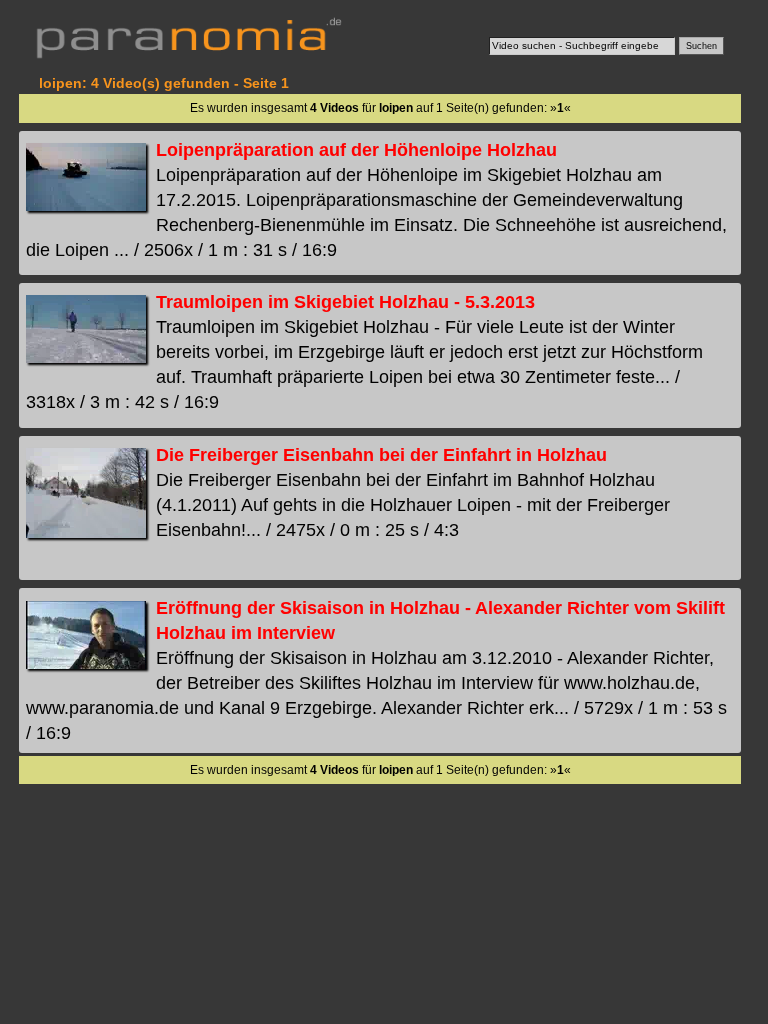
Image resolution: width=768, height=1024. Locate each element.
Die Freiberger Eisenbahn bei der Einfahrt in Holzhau (381, 455)
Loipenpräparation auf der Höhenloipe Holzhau (356, 150)
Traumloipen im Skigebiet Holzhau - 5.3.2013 (345, 302)
